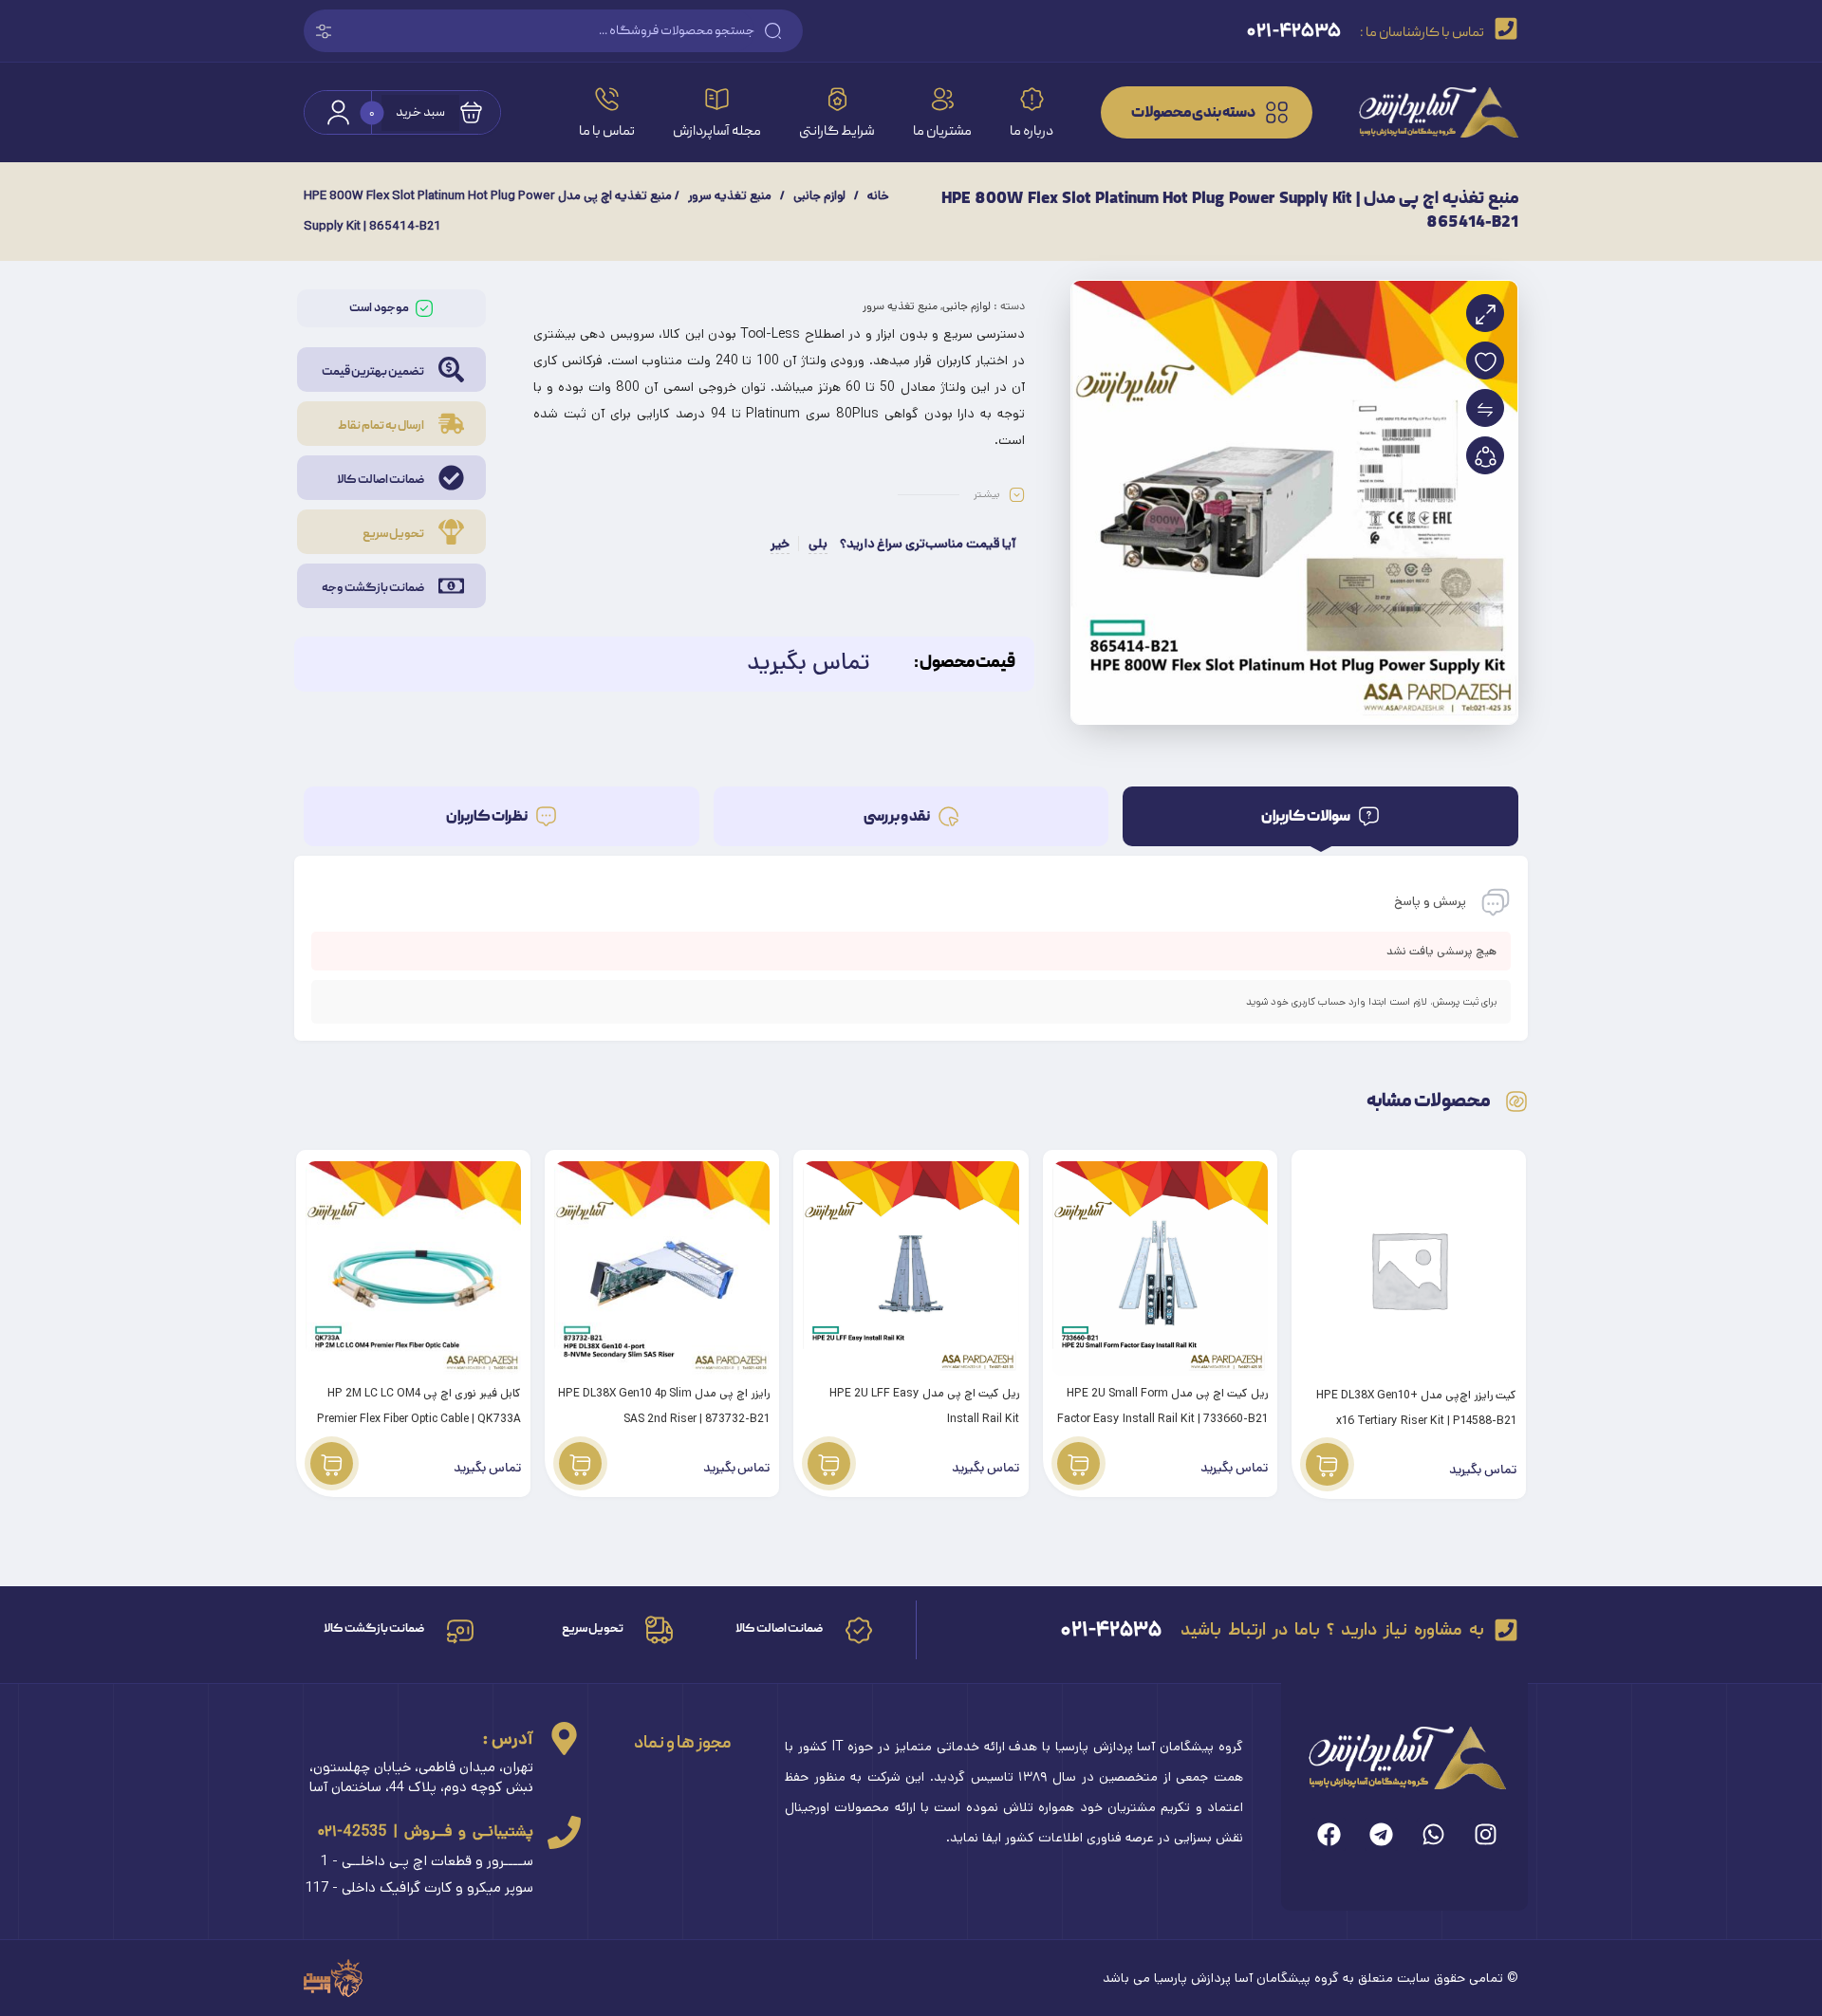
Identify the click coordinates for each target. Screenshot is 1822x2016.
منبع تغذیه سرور (730, 196)
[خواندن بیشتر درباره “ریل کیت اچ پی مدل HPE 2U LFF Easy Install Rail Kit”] (829, 1463)
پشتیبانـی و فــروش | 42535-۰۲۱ (426, 1831)
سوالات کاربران (1306, 817)
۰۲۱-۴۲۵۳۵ (1111, 1629)
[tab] (1320, 816)
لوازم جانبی (819, 196)
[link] (1425, 112)
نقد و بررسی (897, 817)
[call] (564, 1832)
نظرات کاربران (487, 817)
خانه (878, 196)
